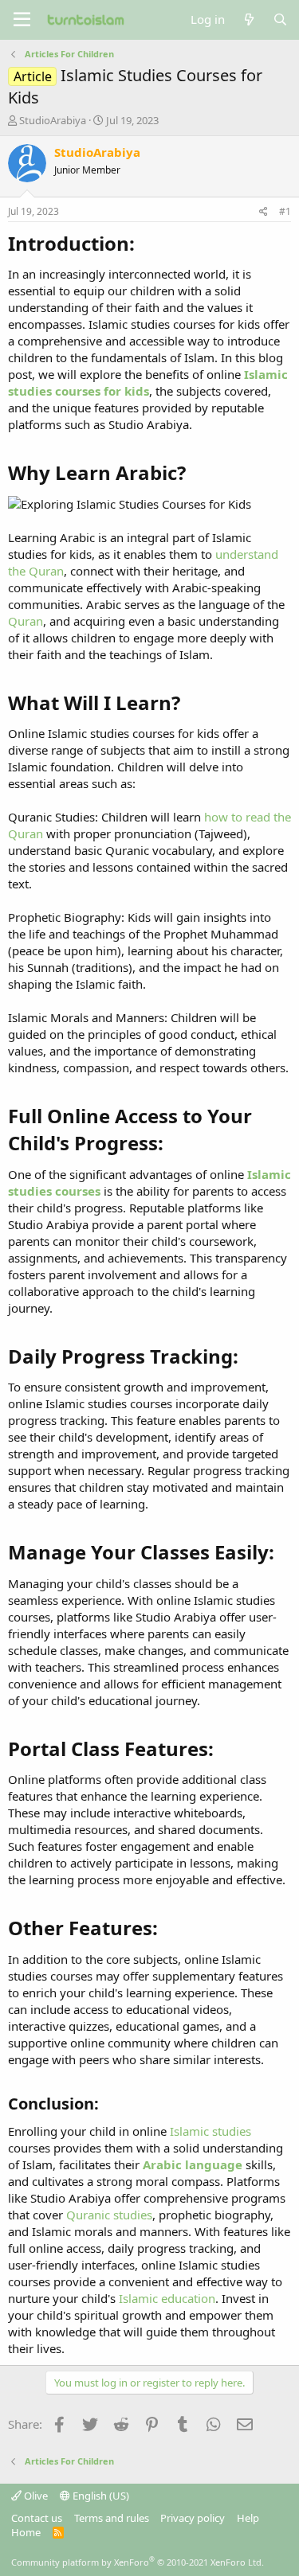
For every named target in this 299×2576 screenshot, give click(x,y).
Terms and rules (112, 2518)
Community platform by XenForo (138, 2562)
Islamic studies (210, 2131)
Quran (26, 621)
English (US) (100, 2496)
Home (26, 2532)
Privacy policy (193, 2518)
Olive (35, 2496)
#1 (285, 211)
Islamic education (167, 2298)
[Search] (280, 20)
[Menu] (22, 20)
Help (248, 2518)
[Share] (264, 212)
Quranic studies (109, 2215)
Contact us (37, 2518)
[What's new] (248, 20)
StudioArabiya (53, 120)
